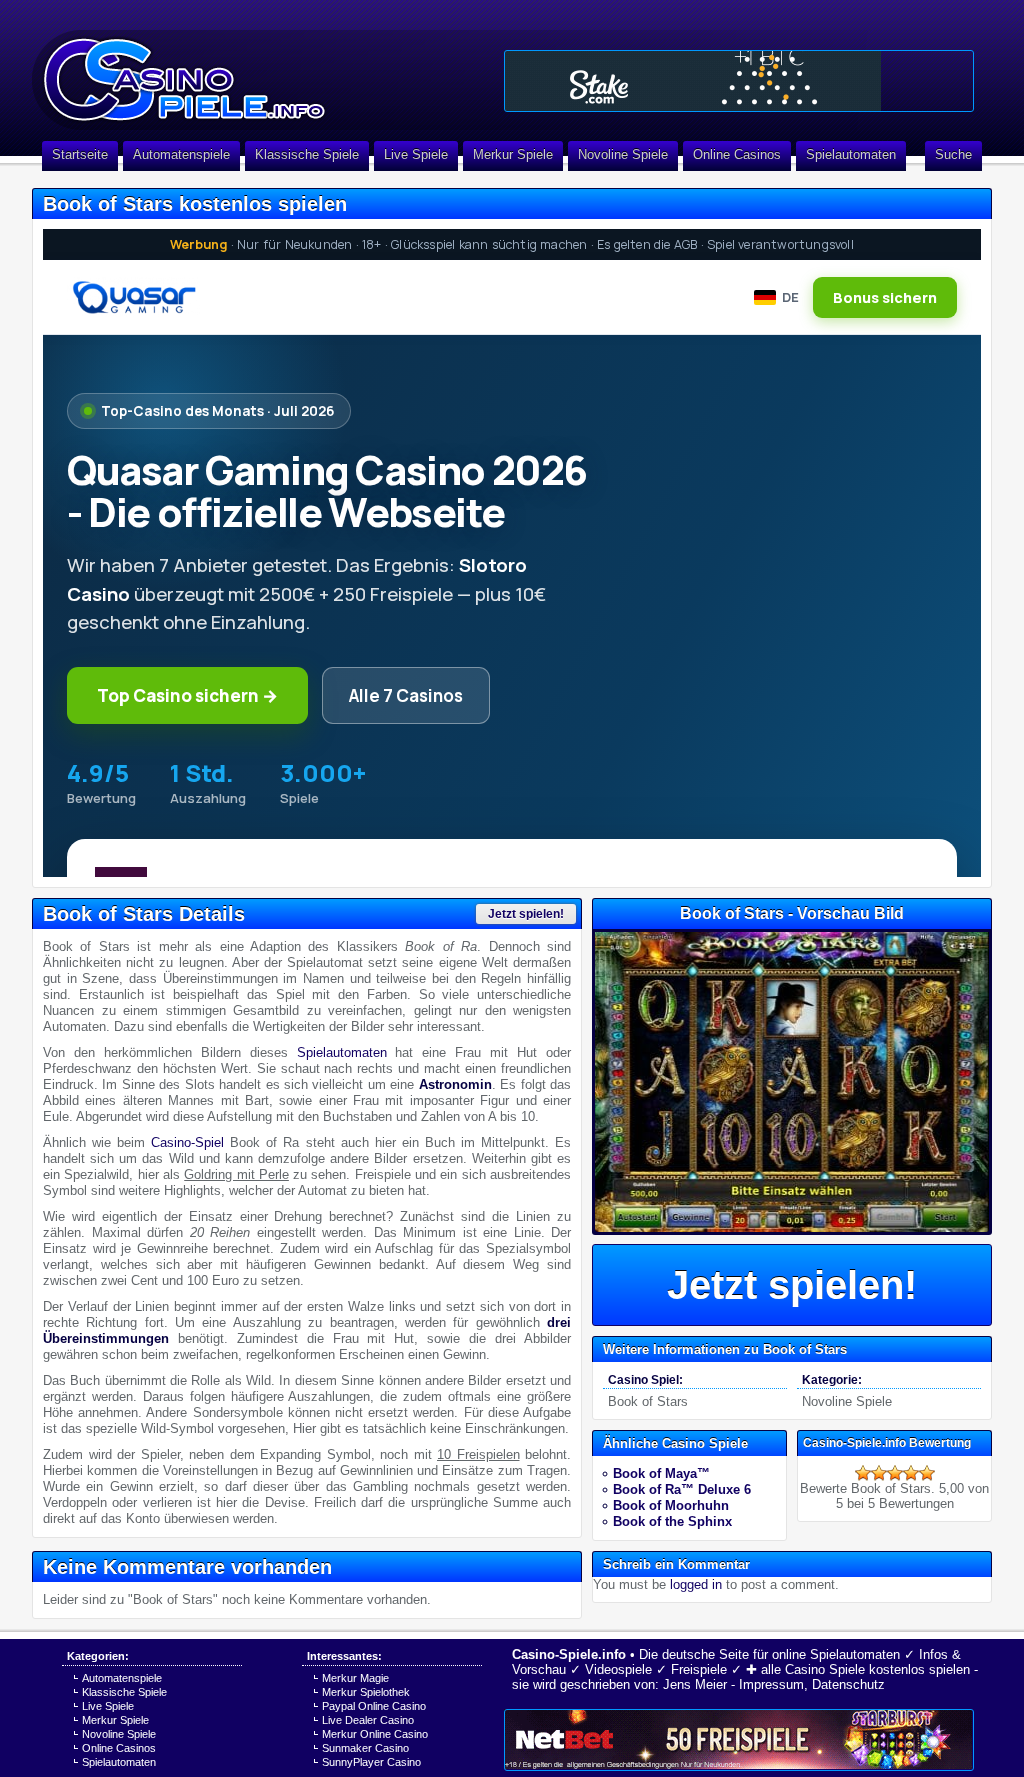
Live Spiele (416, 154)
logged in (696, 1584)
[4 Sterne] (911, 1473)
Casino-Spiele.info (569, 1654)
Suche (953, 154)
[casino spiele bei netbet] (739, 1740)
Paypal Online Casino (374, 1706)
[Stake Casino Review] (739, 81)
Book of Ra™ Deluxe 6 (682, 1489)
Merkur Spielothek (366, 1692)
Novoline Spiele (623, 154)
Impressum (771, 1684)
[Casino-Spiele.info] (262, 70)
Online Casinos (737, 154)
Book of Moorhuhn (671, 1505)
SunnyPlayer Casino (371, 1762)
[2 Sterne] (879, 1473)
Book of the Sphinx (672, 1521)
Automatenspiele (181, 154)
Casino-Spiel (187, 1142)
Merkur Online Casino (375, 1734)
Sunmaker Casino (365, 1748)
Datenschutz (848, 1684)
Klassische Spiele (307, 154)
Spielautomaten (851, 154)
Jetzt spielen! (526, 914)
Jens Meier (695, 1684)
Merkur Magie (355, 1678)
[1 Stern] (863, 1473)
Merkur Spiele (513, 154)
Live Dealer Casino (368, 1720)
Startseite (80, 154)
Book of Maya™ (661, 1473)
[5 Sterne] (927, 1473)
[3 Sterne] (895, 1473)
